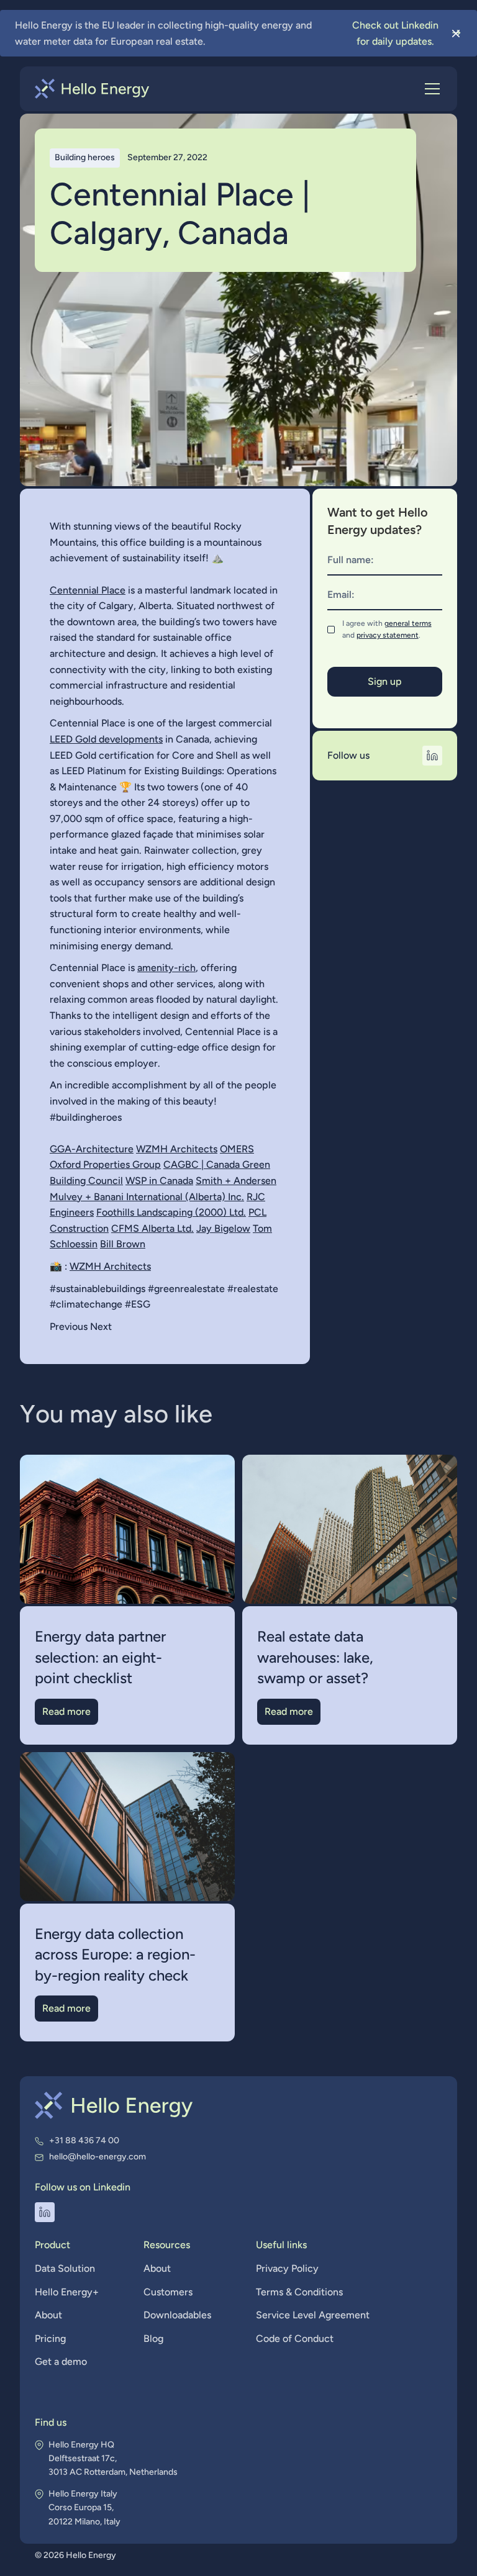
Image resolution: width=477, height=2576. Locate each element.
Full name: (351, 560)
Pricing (50, 2339)
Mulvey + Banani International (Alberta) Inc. (147, 1197)
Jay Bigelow (223, 1228)
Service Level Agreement (313, 2315)
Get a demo (61, 2361)
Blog (153, 2339)
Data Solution (65, 2268)
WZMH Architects (177, 1149)
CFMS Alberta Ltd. (152, 1228)
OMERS (237, 1149)
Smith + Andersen (236, 1181)
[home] (92, 89)
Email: (341, 594)
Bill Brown (123, 1244)
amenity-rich (166, 968)
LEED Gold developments (106, 739)
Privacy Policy (287, 2268)
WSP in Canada (159, 1181)
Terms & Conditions (299, 2292)
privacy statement (388, 635)
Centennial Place (88, 590)
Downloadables (177, 2315)
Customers (168, 2292)
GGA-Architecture (92, 1149)
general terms (408, 623)
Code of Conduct (295, 2339)
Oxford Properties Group (105, 1164)
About (48, 2315)
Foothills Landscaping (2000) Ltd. (171, 1212)
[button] (430, 89)
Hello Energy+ (67, 2292)
